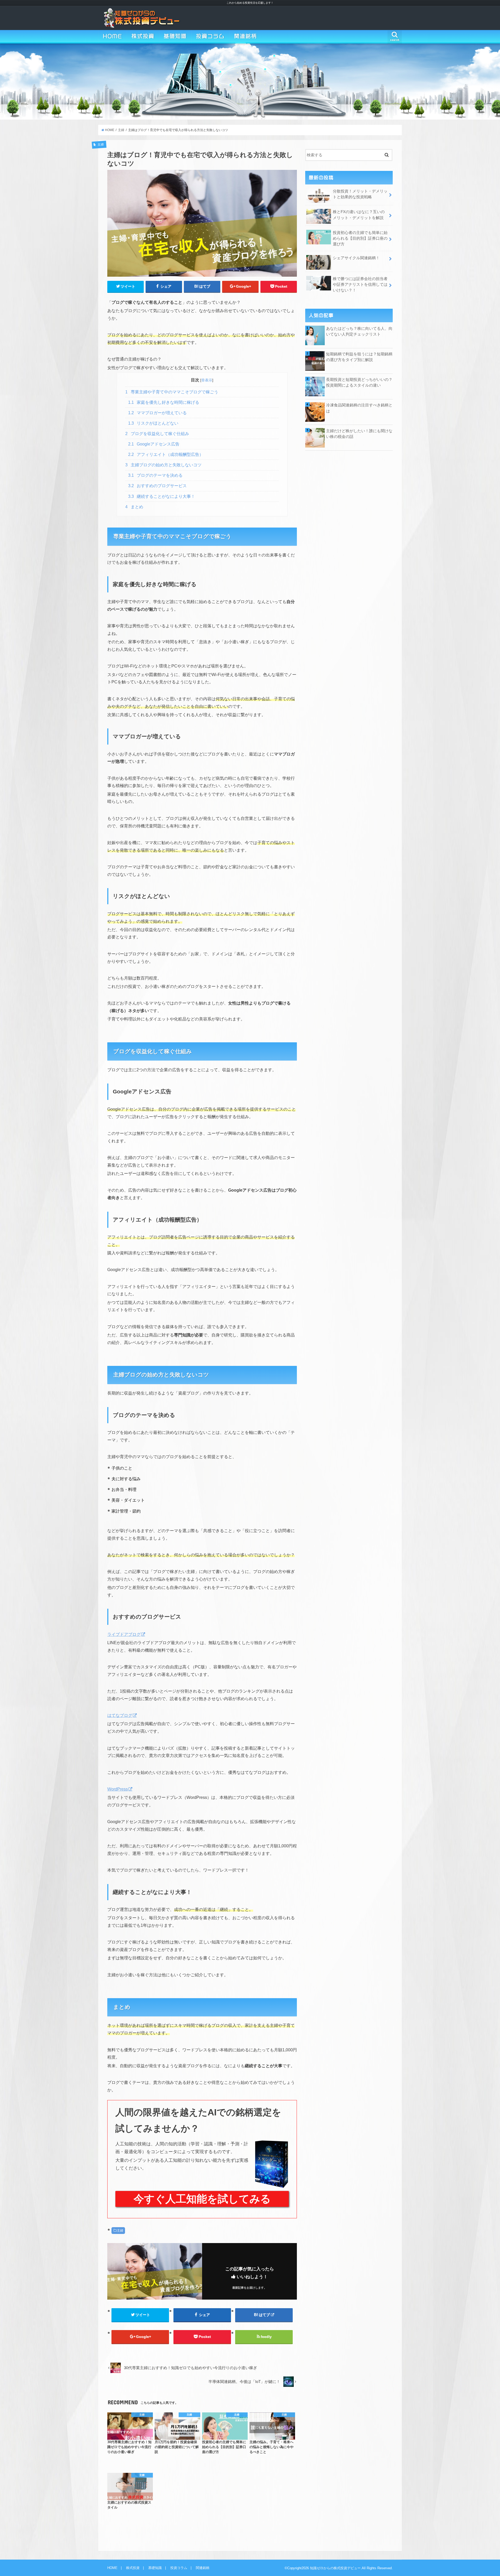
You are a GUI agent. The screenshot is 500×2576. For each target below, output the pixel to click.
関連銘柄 (246, 36)
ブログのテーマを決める (155, 475)
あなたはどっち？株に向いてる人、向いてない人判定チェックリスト (359, 331)
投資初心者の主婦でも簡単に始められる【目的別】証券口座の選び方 (360, 238)
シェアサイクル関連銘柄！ (356, 258)
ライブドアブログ (124, 1634)
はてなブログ (120, 1715)
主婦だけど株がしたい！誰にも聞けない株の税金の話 (359, 434)
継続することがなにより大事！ (162, 496)
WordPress (118, 1789)
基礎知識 (175, 36)
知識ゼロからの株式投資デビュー (335, 2568)
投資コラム (210, 36)
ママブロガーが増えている (158, 413)
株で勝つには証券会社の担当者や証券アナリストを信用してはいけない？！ (360, 284)
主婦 (120, 2231)
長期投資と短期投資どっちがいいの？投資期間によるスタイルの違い (359, 382)
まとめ (134, 507)
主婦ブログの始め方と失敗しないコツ (163, 465)
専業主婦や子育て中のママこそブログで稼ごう (172, 392)
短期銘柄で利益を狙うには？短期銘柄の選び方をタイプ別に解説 (359, 357)
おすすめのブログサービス (158, 486)
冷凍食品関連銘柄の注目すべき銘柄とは (359, 408)
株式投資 (143, 36)
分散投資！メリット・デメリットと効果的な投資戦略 (360, 194)
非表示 (207, 380)
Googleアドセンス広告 (154, 444)
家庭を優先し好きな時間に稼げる (164, 402)
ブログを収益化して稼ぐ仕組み (157, 434)
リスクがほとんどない (153, 423)
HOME (113, 36)
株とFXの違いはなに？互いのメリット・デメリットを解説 (359, 215)
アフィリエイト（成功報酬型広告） (166, 454)
